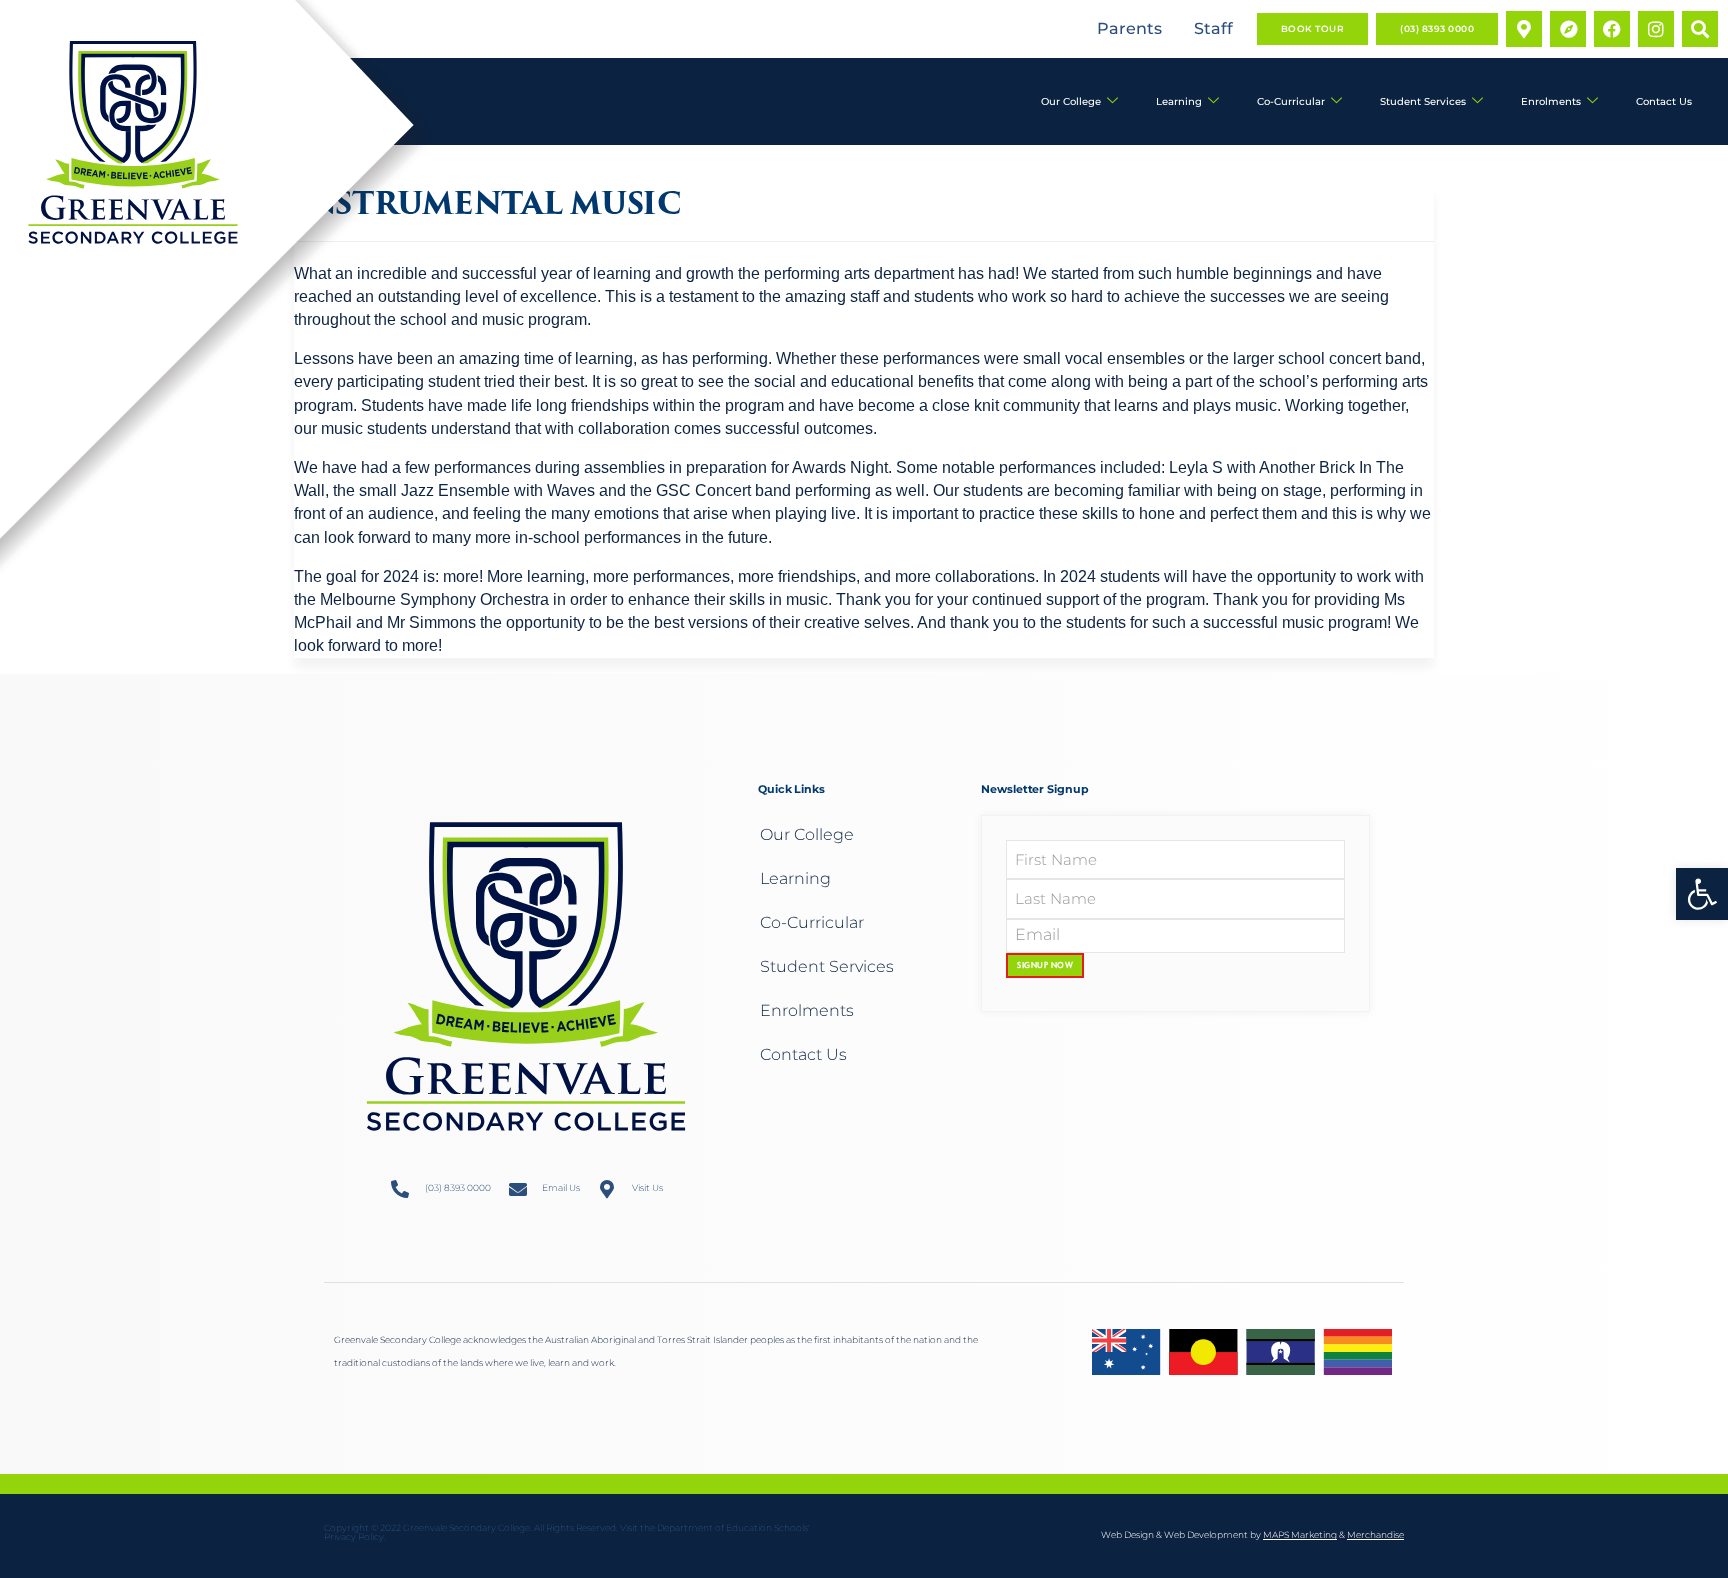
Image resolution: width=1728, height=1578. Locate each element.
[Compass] (1568, 29)
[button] (1702, 894)
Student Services (1423, 101)
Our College (1071, 101)
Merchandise (1375, 1535)
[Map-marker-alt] (1524, 29)
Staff (1213, 28)
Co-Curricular (1291, 101)
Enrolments (1551, 101)
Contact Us (1664, 101)
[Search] (1700, 29)
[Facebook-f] (1612, 29)
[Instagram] (1656, 29)
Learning (1179, 101)
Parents (1129, 28)
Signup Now (1045, 965)
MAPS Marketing (1300, 1535)
